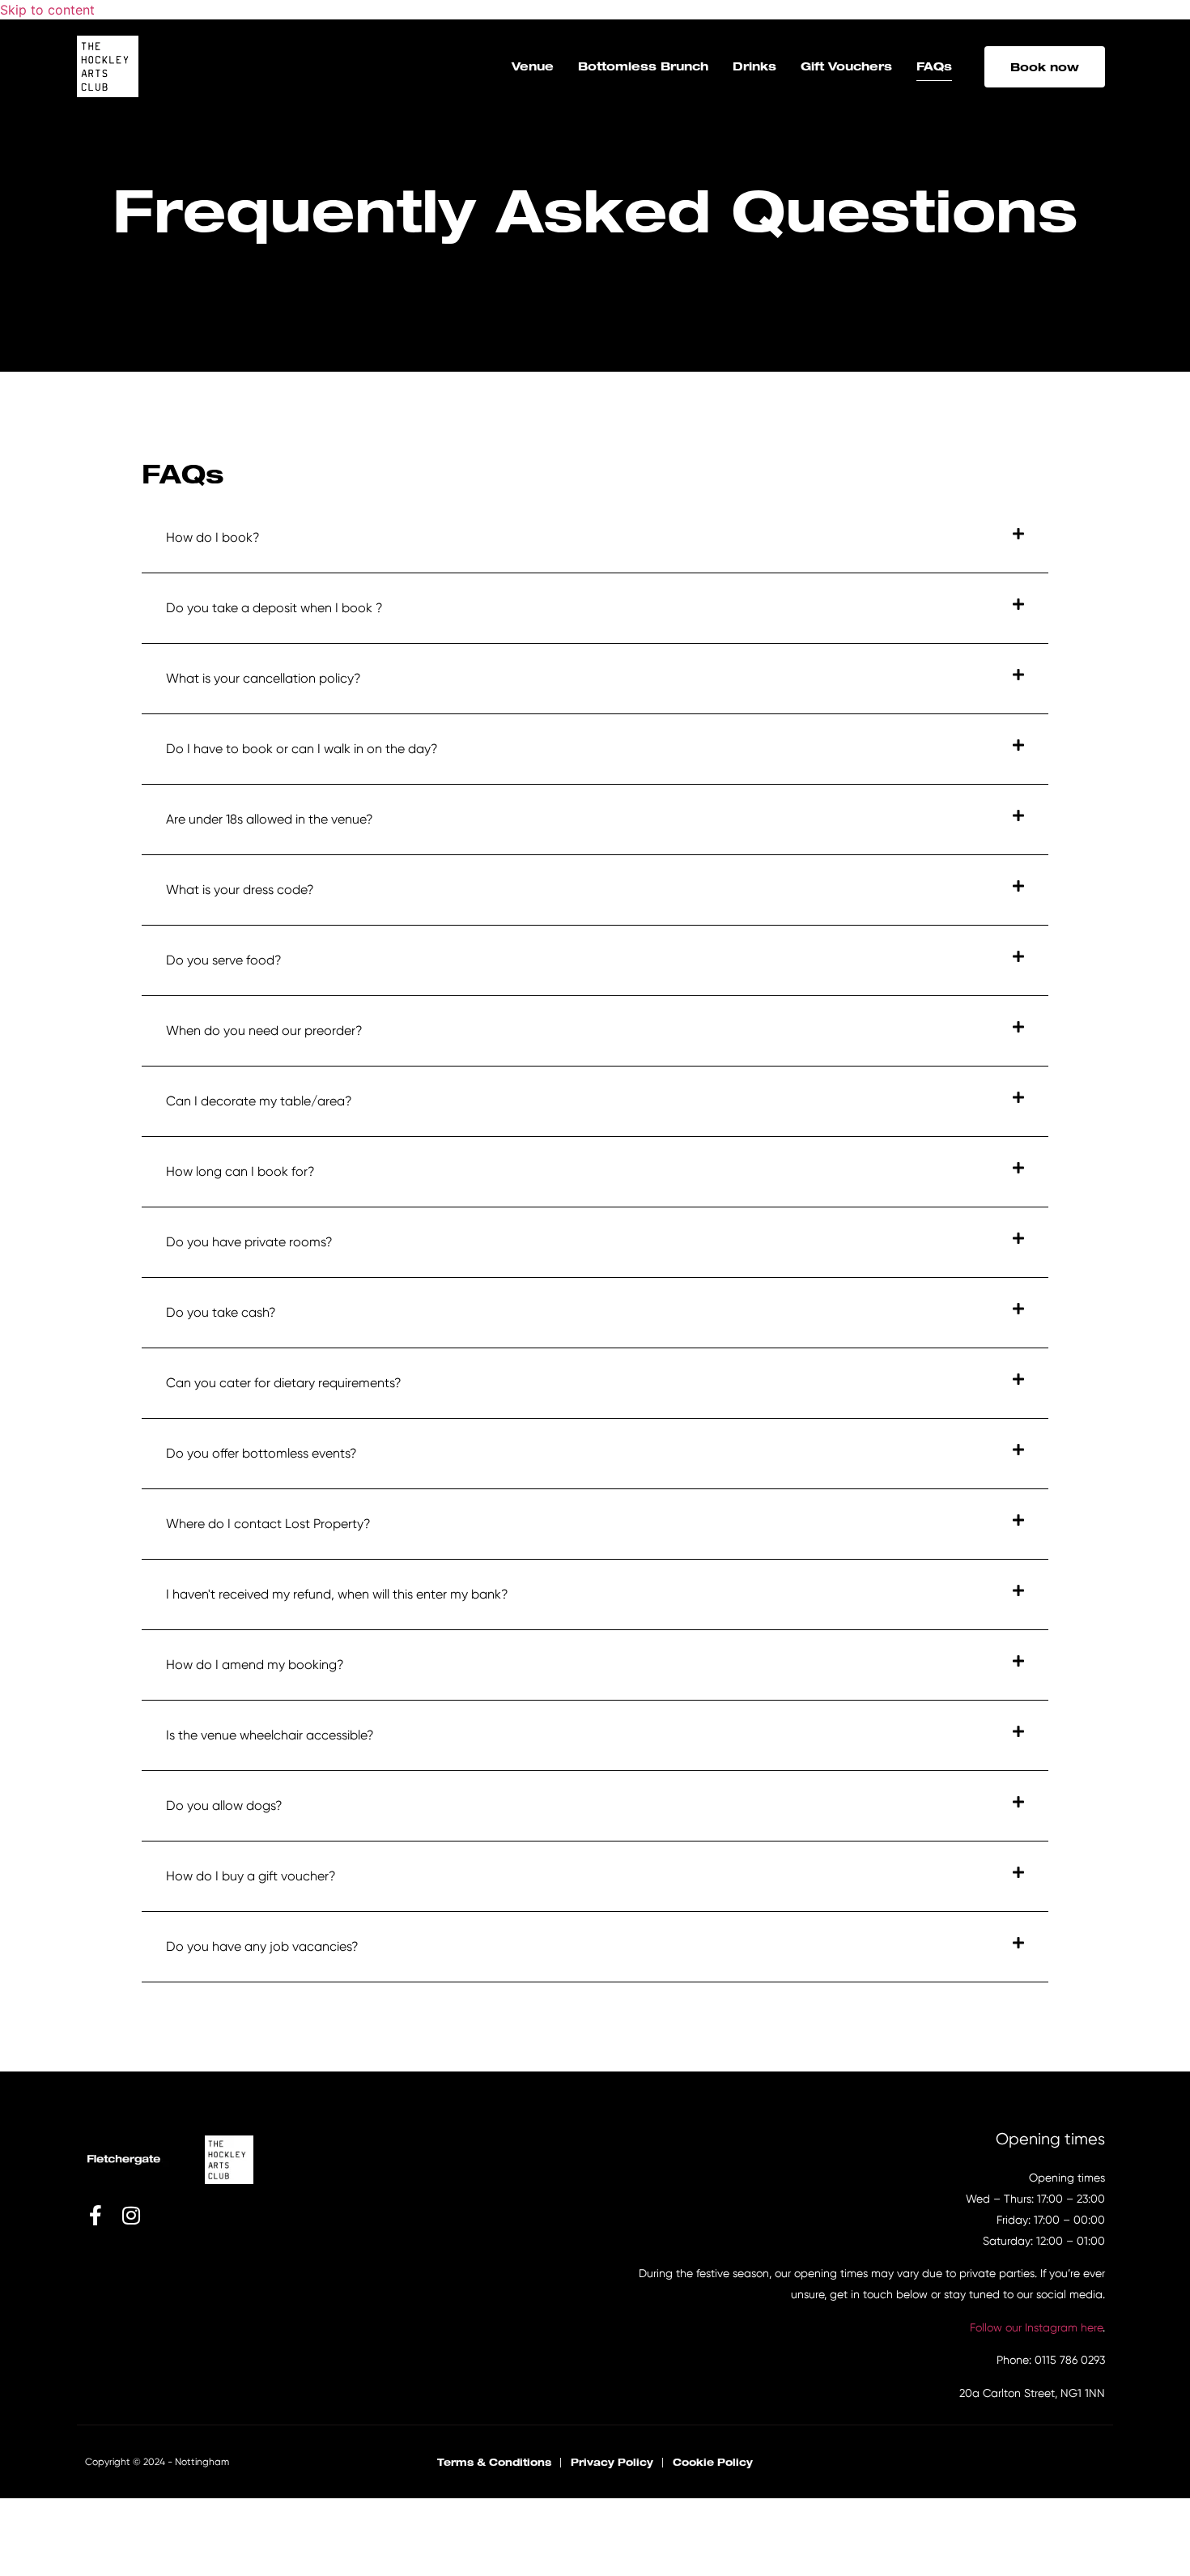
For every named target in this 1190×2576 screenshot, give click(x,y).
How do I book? (213, 537)
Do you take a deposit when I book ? (274, 608)
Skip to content (47, 10)
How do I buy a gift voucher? (251, 1876)
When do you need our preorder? (264, 1030)
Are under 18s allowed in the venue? (270, 819)
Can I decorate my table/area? (259, 1101)
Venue (533, 66)
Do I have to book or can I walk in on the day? (302, 749)
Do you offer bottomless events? (261, 1453)
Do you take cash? (221, 1312)
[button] (595, 538)
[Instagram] (131, 2215)
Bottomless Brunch (643, 66)
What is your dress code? (240, 890)
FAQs (934, 66)
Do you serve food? (224, 960)
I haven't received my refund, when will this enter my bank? (337, 1594)
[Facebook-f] (95, 2215)
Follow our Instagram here (1036, 2327)
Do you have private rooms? (249, 1242)
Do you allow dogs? (224, 1805)
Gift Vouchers (846, 66)
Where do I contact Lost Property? (268, 1524)
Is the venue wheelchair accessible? (270, 1735)
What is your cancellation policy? (263, 678)
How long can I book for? (240, 1171)
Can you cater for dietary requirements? (284, 1383)
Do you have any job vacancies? (262, 1946)
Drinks (754, 66)
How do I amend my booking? (255, 1665)
